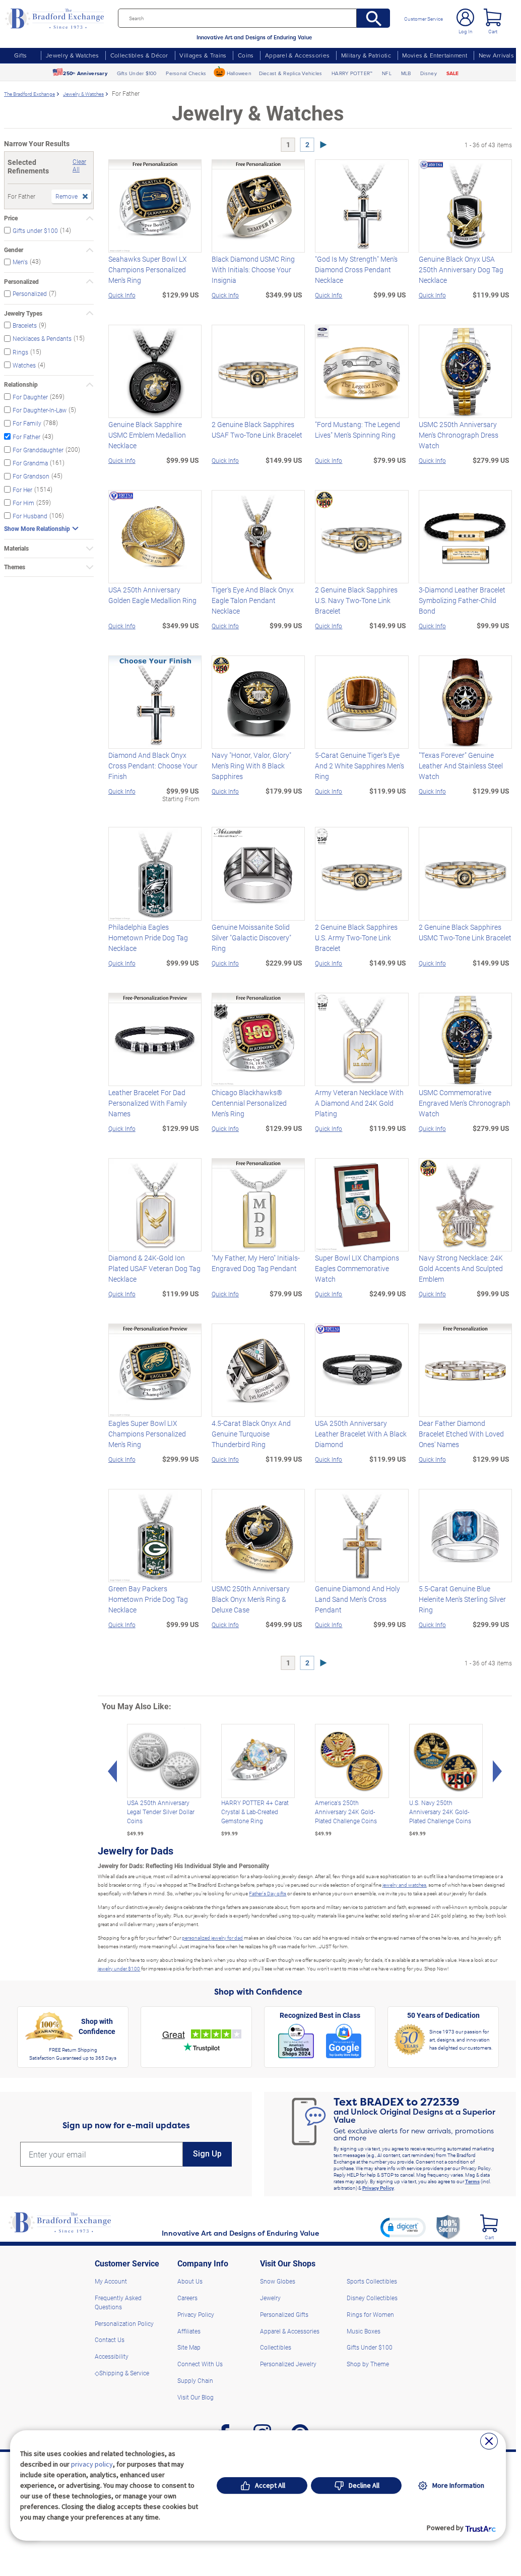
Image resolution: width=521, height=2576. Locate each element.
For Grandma (30, 463)
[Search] (374, 18)
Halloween (239, 73)
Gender (14, 250)
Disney (429, 73)
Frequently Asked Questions (118, 2302)
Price (11, 218)
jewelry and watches (404, 1885)
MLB (406, 73)
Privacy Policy (378, 2188)
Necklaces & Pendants (42, 338)
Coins (246, 55)
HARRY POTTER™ (352, 73)
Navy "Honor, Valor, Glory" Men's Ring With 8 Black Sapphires (251, 766)
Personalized (21, 282)
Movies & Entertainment (435, 55)
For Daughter (30, 397)
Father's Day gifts (268, 1893)
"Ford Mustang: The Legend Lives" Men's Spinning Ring (357, 430)
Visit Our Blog (196, 2397)
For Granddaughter (38, 450)
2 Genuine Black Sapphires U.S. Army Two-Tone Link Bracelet (356, 938)
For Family (27, 423)
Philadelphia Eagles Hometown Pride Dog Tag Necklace (148, 938)
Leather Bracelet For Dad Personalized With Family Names (148, 1103)
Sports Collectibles (372, 2281)
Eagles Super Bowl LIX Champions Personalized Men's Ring (147, 1434)
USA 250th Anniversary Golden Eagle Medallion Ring (152, 595)
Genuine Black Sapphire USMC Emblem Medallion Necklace (147, 435)
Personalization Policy (124, 2323)
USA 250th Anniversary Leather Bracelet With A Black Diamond (361, 1434)
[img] (489, 2223)
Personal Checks (186, 73)
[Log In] (465, 17)
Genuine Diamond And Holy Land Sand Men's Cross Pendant (357, 1599)
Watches (24, 365)
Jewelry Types (23, 313)
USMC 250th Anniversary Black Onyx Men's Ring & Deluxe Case (251, 1599)
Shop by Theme (368, 2364)
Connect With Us (200, 2364)
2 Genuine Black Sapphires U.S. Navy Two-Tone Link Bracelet (356, 600)
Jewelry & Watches (72, 55)
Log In (466, 31)
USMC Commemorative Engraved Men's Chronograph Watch (465, 1103)
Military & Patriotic (366, 55)
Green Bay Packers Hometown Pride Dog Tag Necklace (148, 1599)
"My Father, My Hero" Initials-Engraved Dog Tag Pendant (256, 1263)
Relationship (21, 384)
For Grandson (31, 476)
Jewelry (270, 2298)
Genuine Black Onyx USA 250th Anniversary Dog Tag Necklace (461, 269)
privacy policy (92, 2464)
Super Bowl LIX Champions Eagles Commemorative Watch (357, 1268)
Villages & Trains (203, 55)
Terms (472, 2181)
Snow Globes (278, 2281)
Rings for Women (370, 2314)
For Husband (30, 516)
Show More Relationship (37, 528)
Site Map (189, 2347)
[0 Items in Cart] (493, 17)
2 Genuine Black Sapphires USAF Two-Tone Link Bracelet (257, 430)
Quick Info (122, 295)
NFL (387, 73)
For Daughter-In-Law (40, 410)
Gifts (21, 55)
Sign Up (207, 2154)
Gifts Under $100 (137, 73)
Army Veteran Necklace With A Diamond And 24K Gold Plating (359, 1103)
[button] (403, 2227)
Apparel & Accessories (297, 55)
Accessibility (112, 2356)
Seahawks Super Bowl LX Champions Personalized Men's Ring (148, 269)
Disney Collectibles (372, 2298)
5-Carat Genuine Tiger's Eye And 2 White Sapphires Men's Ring (360, 766)
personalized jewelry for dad (212, 1938)
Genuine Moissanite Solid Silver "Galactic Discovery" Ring (251, 938)
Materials (16, 548)
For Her (22, 489)
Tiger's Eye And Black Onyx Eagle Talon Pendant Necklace (253, 600)
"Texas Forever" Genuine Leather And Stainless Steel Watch (461, 766)
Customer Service (424, 19)
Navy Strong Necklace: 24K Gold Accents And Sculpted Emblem (461, 1268)
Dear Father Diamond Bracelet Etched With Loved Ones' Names (461, 1434)
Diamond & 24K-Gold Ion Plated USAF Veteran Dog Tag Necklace (154, 1268)
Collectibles (276, 2347)
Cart (493, 31)
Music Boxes (364, 2331)
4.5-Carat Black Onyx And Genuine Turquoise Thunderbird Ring (251, 1434)
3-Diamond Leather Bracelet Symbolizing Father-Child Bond (462, 600)
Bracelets (25, 325)
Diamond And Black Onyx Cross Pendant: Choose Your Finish (153, 766)
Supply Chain (195, 2380)
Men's (20, 262)
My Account (111, 2281)
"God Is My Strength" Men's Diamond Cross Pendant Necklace (356, 269)
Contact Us (110, 2340)
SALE (453, 73)
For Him (23, 503)
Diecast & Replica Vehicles (291, 73)
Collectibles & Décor (139, 55)
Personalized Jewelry (288, 2364)
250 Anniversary (85, 73)
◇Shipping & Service (122, 2373)
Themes (15, 567)
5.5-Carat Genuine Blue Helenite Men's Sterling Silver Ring (462, 1599)
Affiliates (189, 2331)
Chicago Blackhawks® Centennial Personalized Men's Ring (249, 1103)
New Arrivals (496, 55)
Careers (187, 2298)
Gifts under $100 (35, 230)
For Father (26, 436)
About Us (190, 2281)
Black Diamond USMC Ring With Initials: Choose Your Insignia (253, 269)
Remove (67, 196)
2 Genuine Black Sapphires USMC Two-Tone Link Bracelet (465, 932)
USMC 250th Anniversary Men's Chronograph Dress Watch (459, 435)
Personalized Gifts (284, 2314)
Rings (20, 351)
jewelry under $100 (119, 1968)
